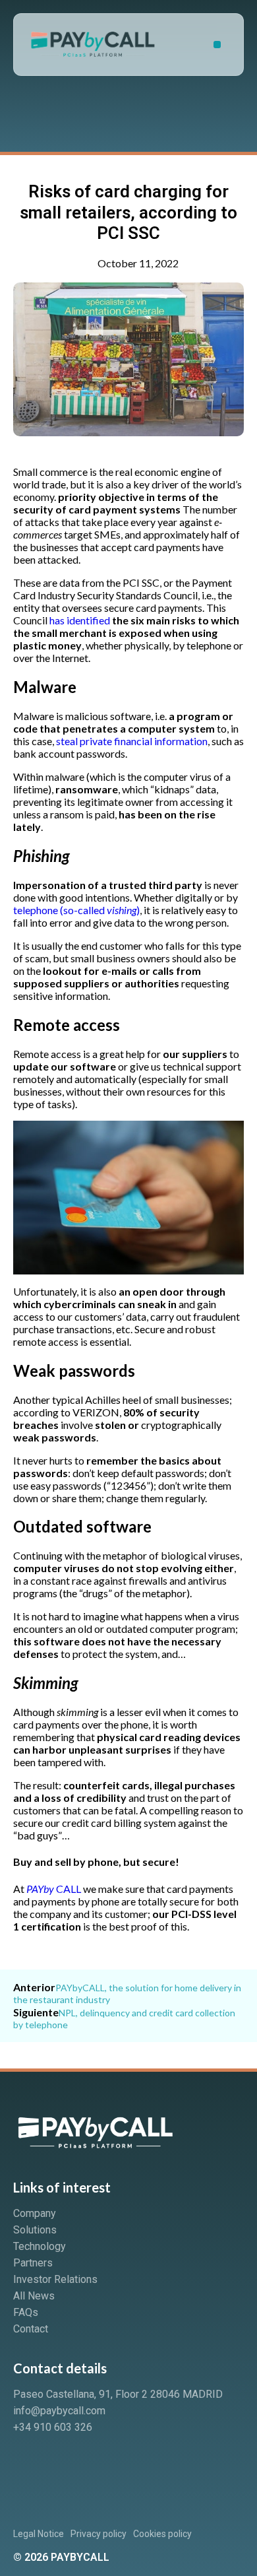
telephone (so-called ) (76, 910)
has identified (80, 620)
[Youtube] (74, 2463)
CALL (54, 1889)
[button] (217, 45)
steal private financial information (132, 741)
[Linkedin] (30, 2463)
